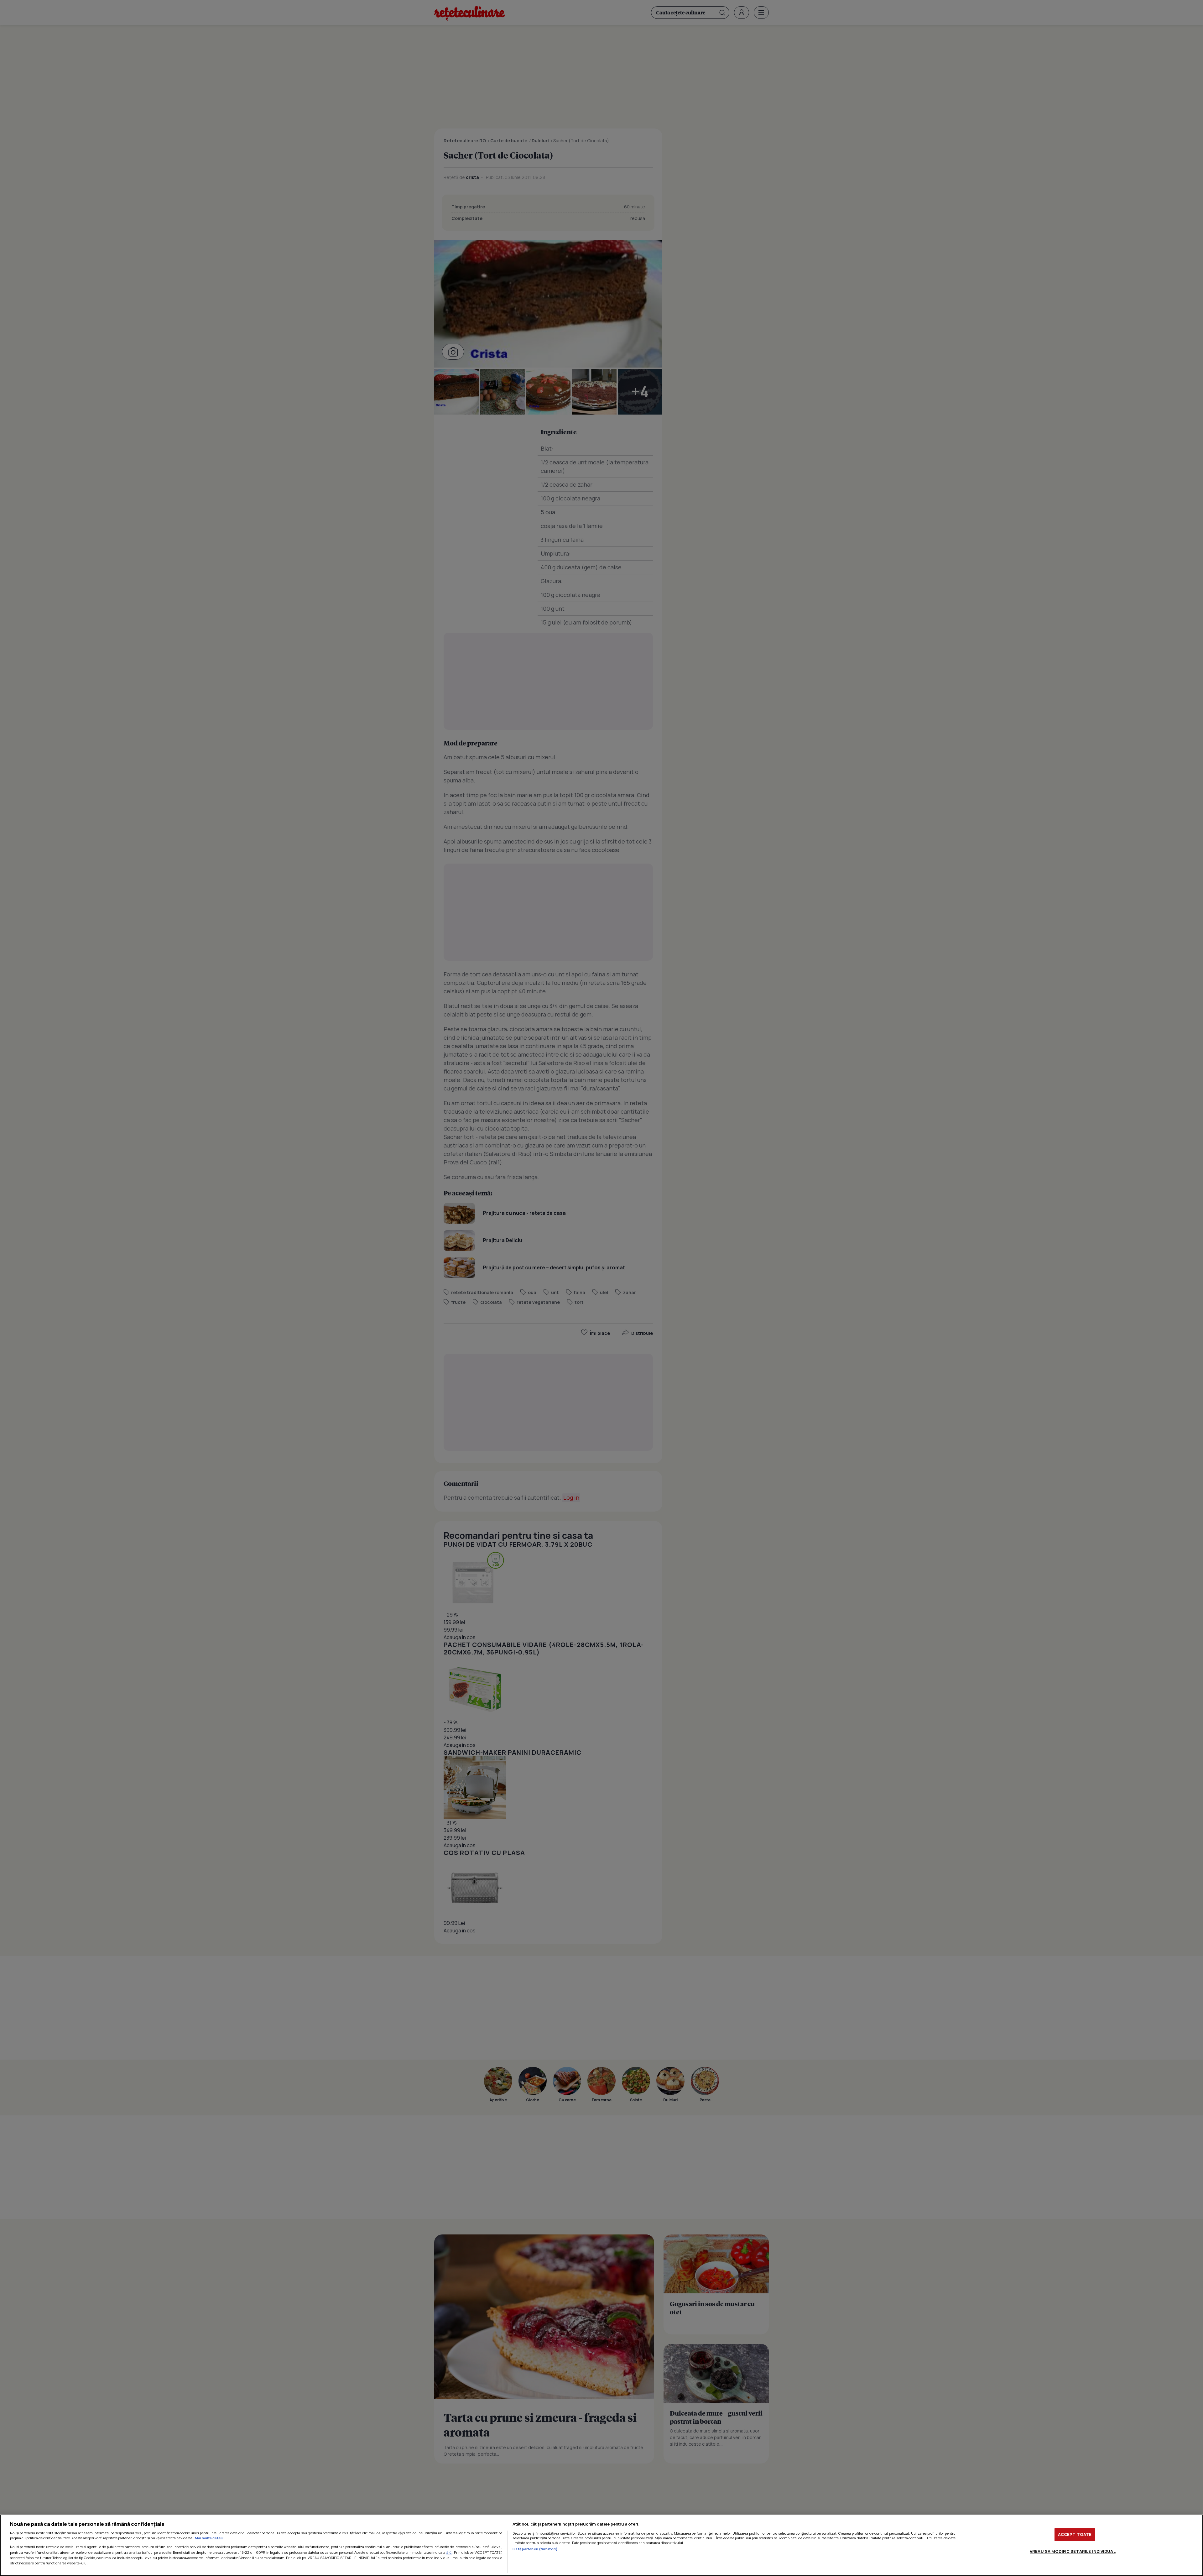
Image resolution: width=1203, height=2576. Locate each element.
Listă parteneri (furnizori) (535, 2549)
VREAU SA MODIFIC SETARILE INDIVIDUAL (1073, 2551)
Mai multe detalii (209, 2538)
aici (449, 2552)
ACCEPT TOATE (1075, 2534)
